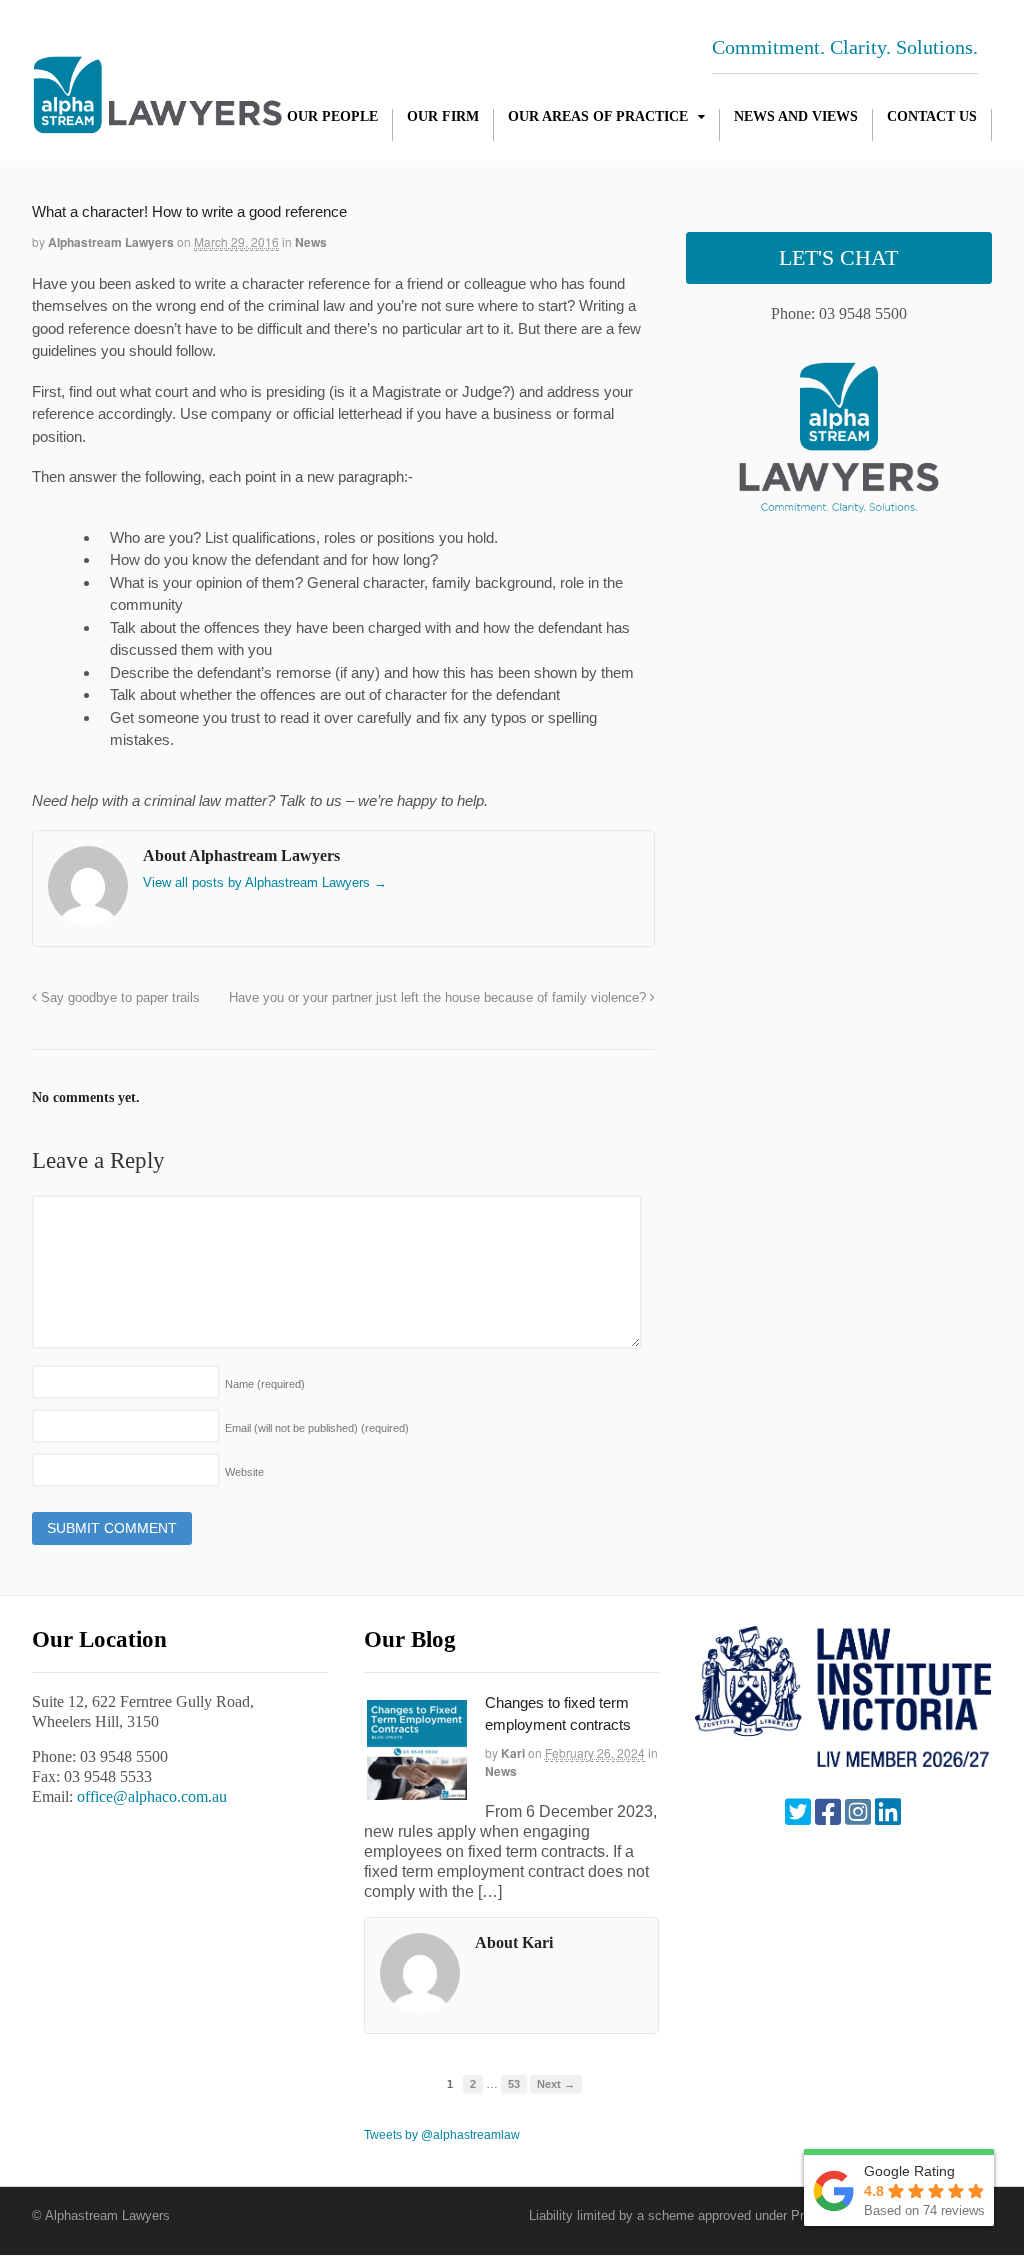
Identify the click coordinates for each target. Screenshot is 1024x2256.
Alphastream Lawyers (111, 242)
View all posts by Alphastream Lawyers (265, 882)
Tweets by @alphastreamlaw (442, 2135)
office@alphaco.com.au (152, 1796)
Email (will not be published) (317, 1428)
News (311, 242)
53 (514, 2084)
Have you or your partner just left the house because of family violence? (439, 998)
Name (265, 1384)
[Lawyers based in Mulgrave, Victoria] (157, 123)
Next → (556, 2084)
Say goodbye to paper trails (118, 998)
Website (244, 1472)
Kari (513, 1753)
